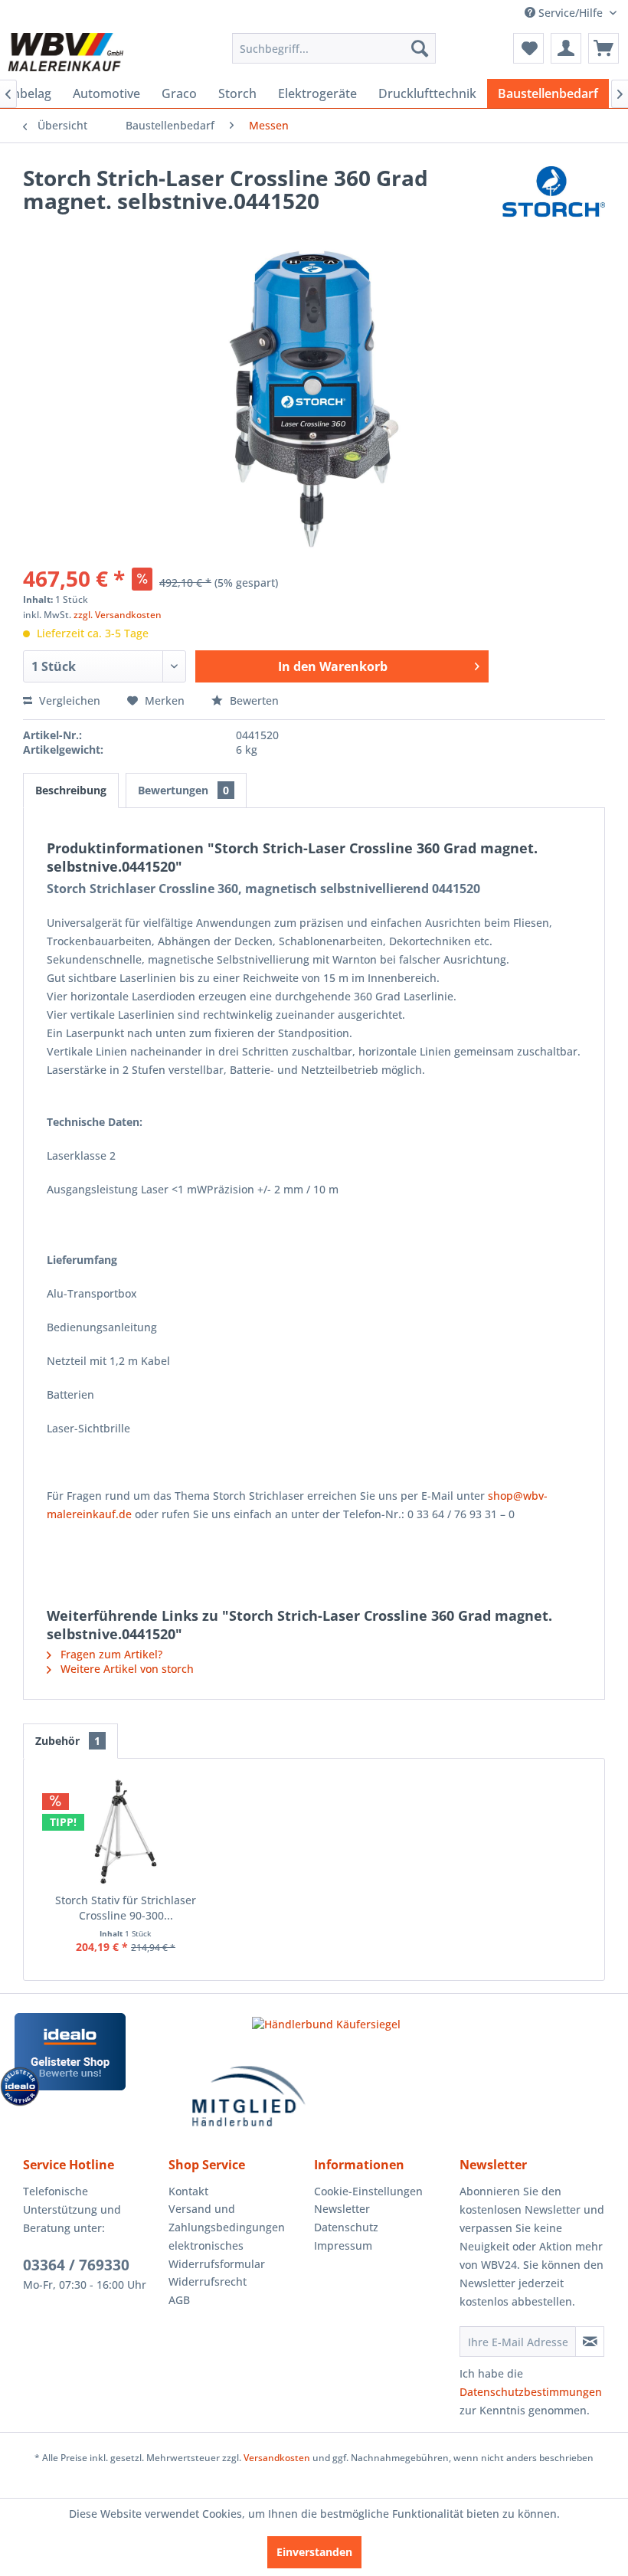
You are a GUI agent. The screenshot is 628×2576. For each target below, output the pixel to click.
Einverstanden (314, 2552)
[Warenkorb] (603, 48)
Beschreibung (71, 790)
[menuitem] (334, 48)
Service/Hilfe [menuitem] (571, 13)
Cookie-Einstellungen (368, 2191)
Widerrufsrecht (208, 2281)
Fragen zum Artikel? (110, 1654)
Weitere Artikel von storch (126, 1669)
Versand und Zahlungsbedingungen (227, 2218)
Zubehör (68, 1741)
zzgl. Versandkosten (118, 615)
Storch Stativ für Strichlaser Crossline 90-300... (126, 1908)
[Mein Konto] (566, 48)
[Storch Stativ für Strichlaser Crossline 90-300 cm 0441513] (126, 1831)
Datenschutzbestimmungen (531, 2392)
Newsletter (342, 2209)
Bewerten (253, 700)
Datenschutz (346, 2227)
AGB (179, 2300)
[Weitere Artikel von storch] (554, 193)
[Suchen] (420, 48)
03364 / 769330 (76, 2265)
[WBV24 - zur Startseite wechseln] (65, 52)
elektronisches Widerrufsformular (217, 2255)
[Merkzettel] (528, 48)
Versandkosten (277, 2458)
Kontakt (188, 2191)
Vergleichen (68, 700)
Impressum (343, 2245)
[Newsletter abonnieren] (590, 2342)
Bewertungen (183, 790)
